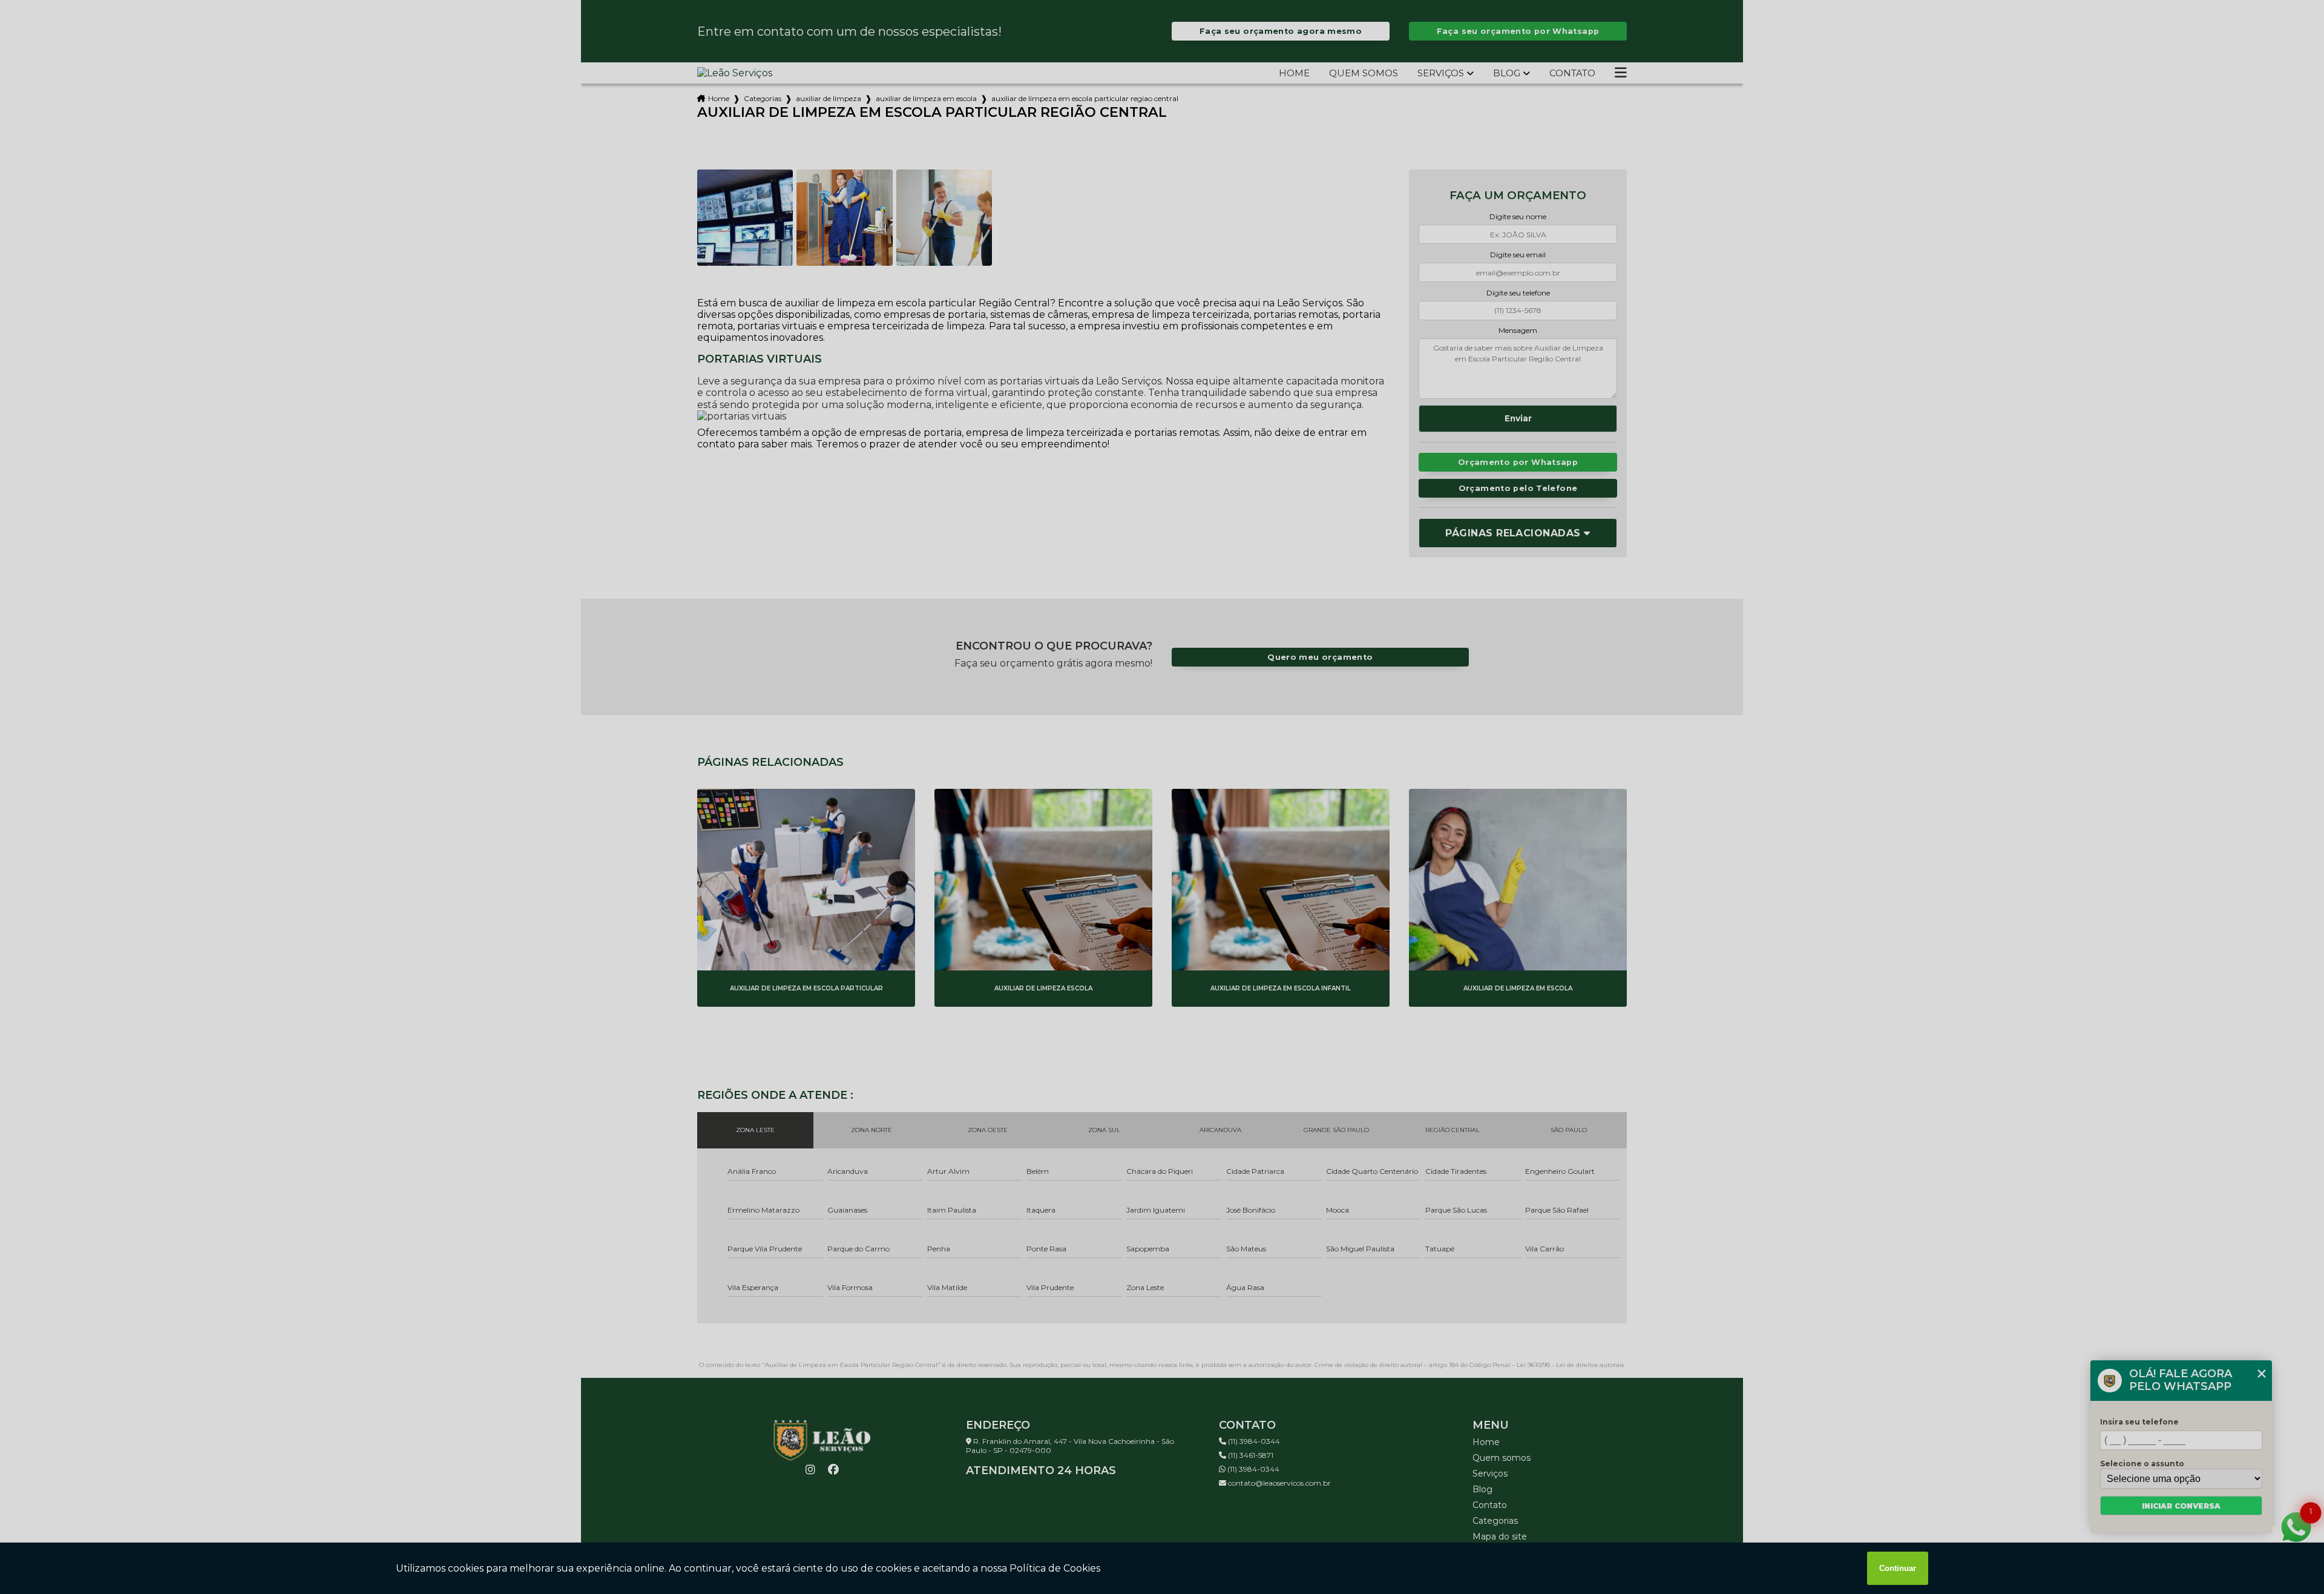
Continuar (1898, 1568)
